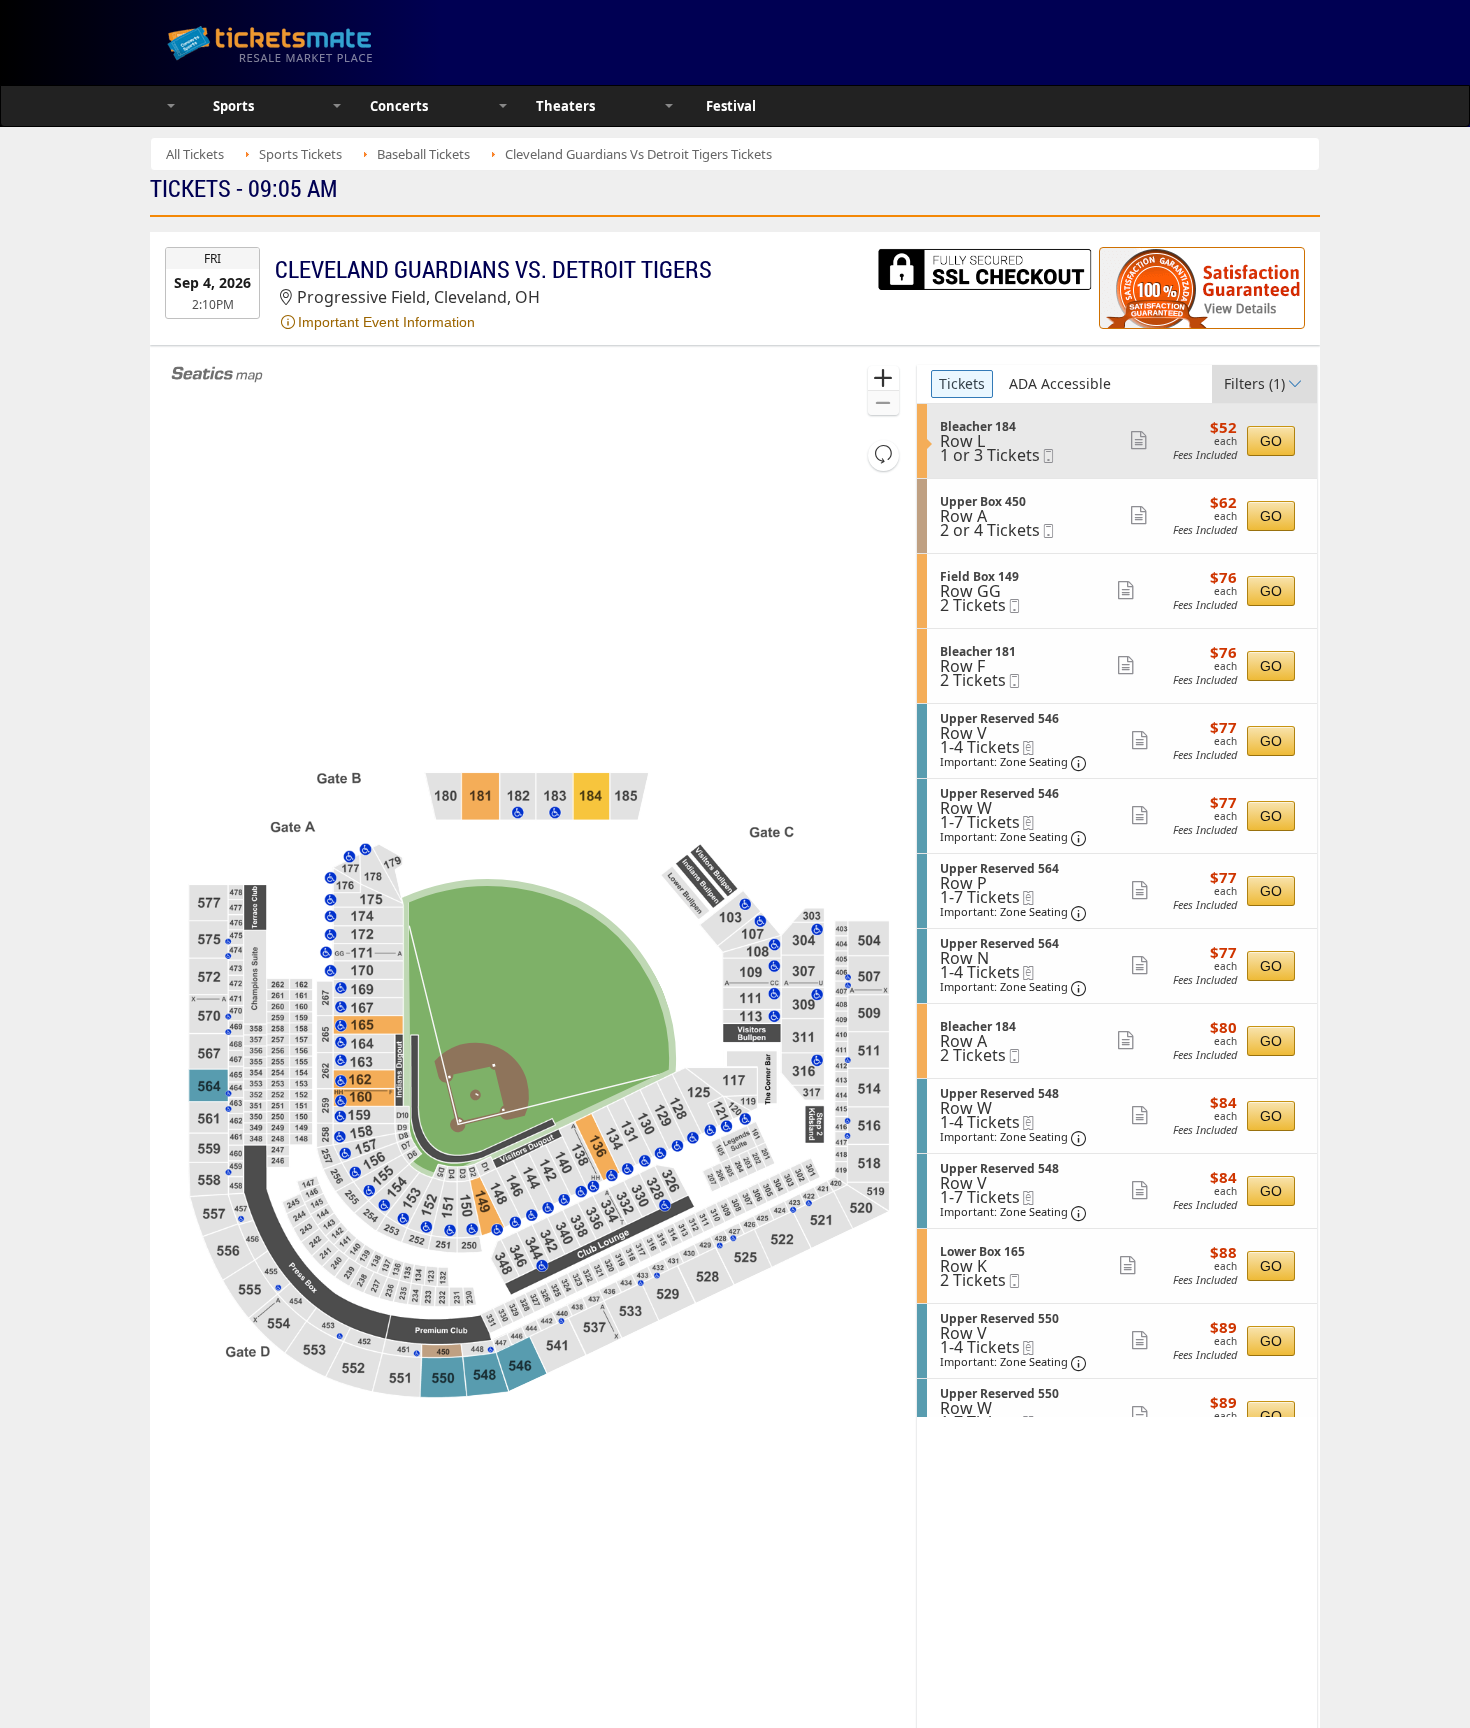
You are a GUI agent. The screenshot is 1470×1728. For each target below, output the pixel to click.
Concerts (399, 106)
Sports (233, 106)
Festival (731, 106)
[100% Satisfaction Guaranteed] (1202, 288)
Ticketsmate (364, 42)
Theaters (565, 106)
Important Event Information (386, 322)
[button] (883, 378)
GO (1271, 441)
